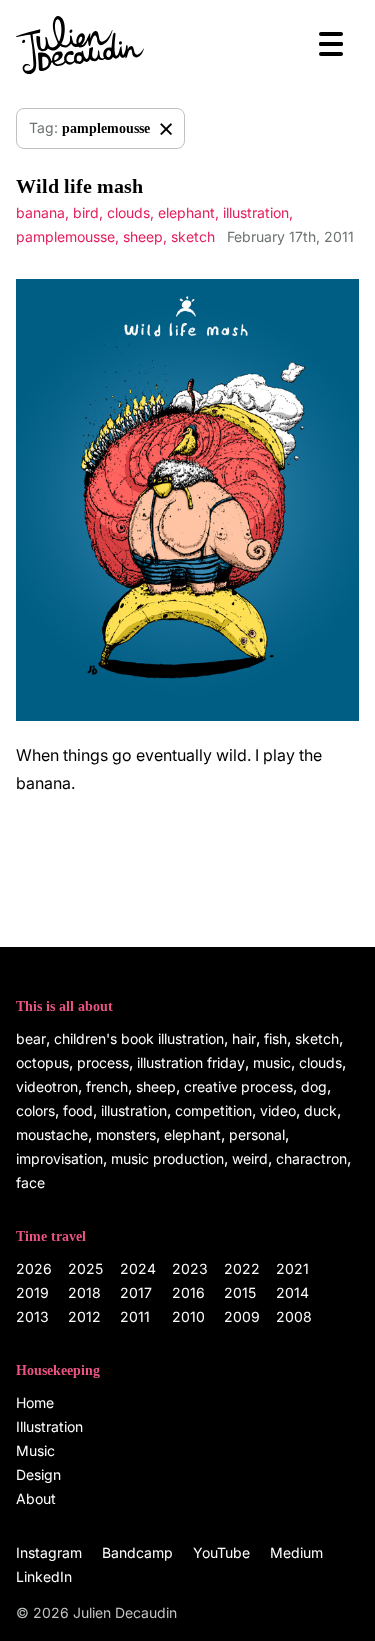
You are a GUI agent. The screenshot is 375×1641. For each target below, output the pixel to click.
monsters (126, 1134)
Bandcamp (137, 1552)
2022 (242, 1268)
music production (167, 1158)
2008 (294, 1316)
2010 (188, 1316)
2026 (34, 1268)
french (107, 1086)
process (103, 1062)
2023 (190, 1268)
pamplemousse (65, 236)
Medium (296, 1552)
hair (244, 1038)
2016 (188, 1292)
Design (38, 1474)
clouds (128, 212)
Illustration (49, 1426)
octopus (42, 1062)
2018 (84, 1292)
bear (31, 1038)
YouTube (221, 1552)
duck (320, 1110)
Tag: (89, 127)
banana (40, 212)
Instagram (49, 1552)
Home (35, 1402)
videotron (47, 1086)
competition (213, 1110)
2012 (84, 1316)
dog (314, 1086)
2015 (240, 1292)
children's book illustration (139, 1038)
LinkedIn (44, 1576)
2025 (85, 1268)
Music (35, 1450)
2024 (138, 1268)
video (278, 1110)
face (30, 1182)
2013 (32, 1316)
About (36, 1498)
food (78, 1110)
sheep (143, 236)
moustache (52, 1134)
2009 (242, 1316)
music (272, 1062)
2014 (292, 1292)
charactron (311, 1158)
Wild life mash (79, 186)
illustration (256, 212)
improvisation (59, 1158)
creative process (238, 1086)
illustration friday (191, 1062)
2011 (135, 1316)
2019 (32, 1292)
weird (250, 1158)
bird (86, 212)
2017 (136, 1292)
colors (35, 1110)
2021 (292, 1268)
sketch (193, 236)
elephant (186, 212)
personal (257, 1134)
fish (275, 1038)
